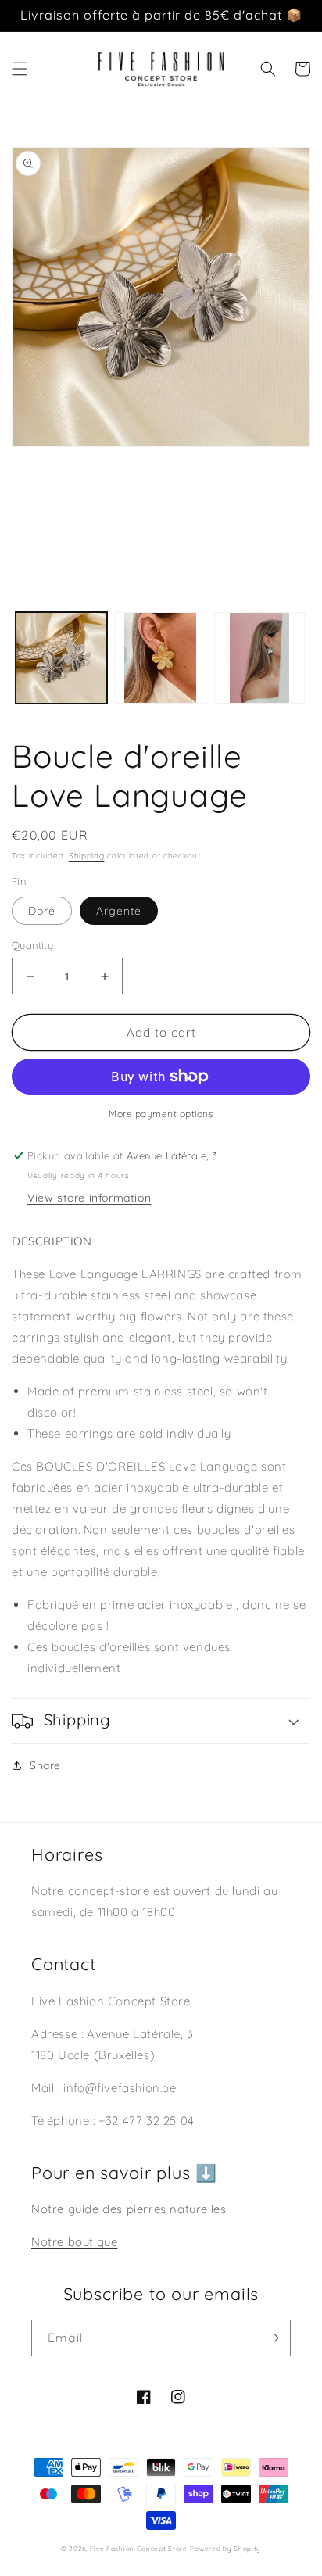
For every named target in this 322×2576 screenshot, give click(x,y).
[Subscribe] (273, 2338)
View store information (89, 1198)
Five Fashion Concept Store (139, 2549)
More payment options (161, 1114)
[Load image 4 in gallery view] (260, 658)
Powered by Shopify (225, 2549)
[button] (20, 69)
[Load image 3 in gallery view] (161, 658)
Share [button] (45, 1765)
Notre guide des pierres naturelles (129, 2209)
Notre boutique (74, 2242)
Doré (42, 911)
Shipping (87, 856)
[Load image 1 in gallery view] (61, 658)
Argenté (119, 911)
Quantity (32, 945)
